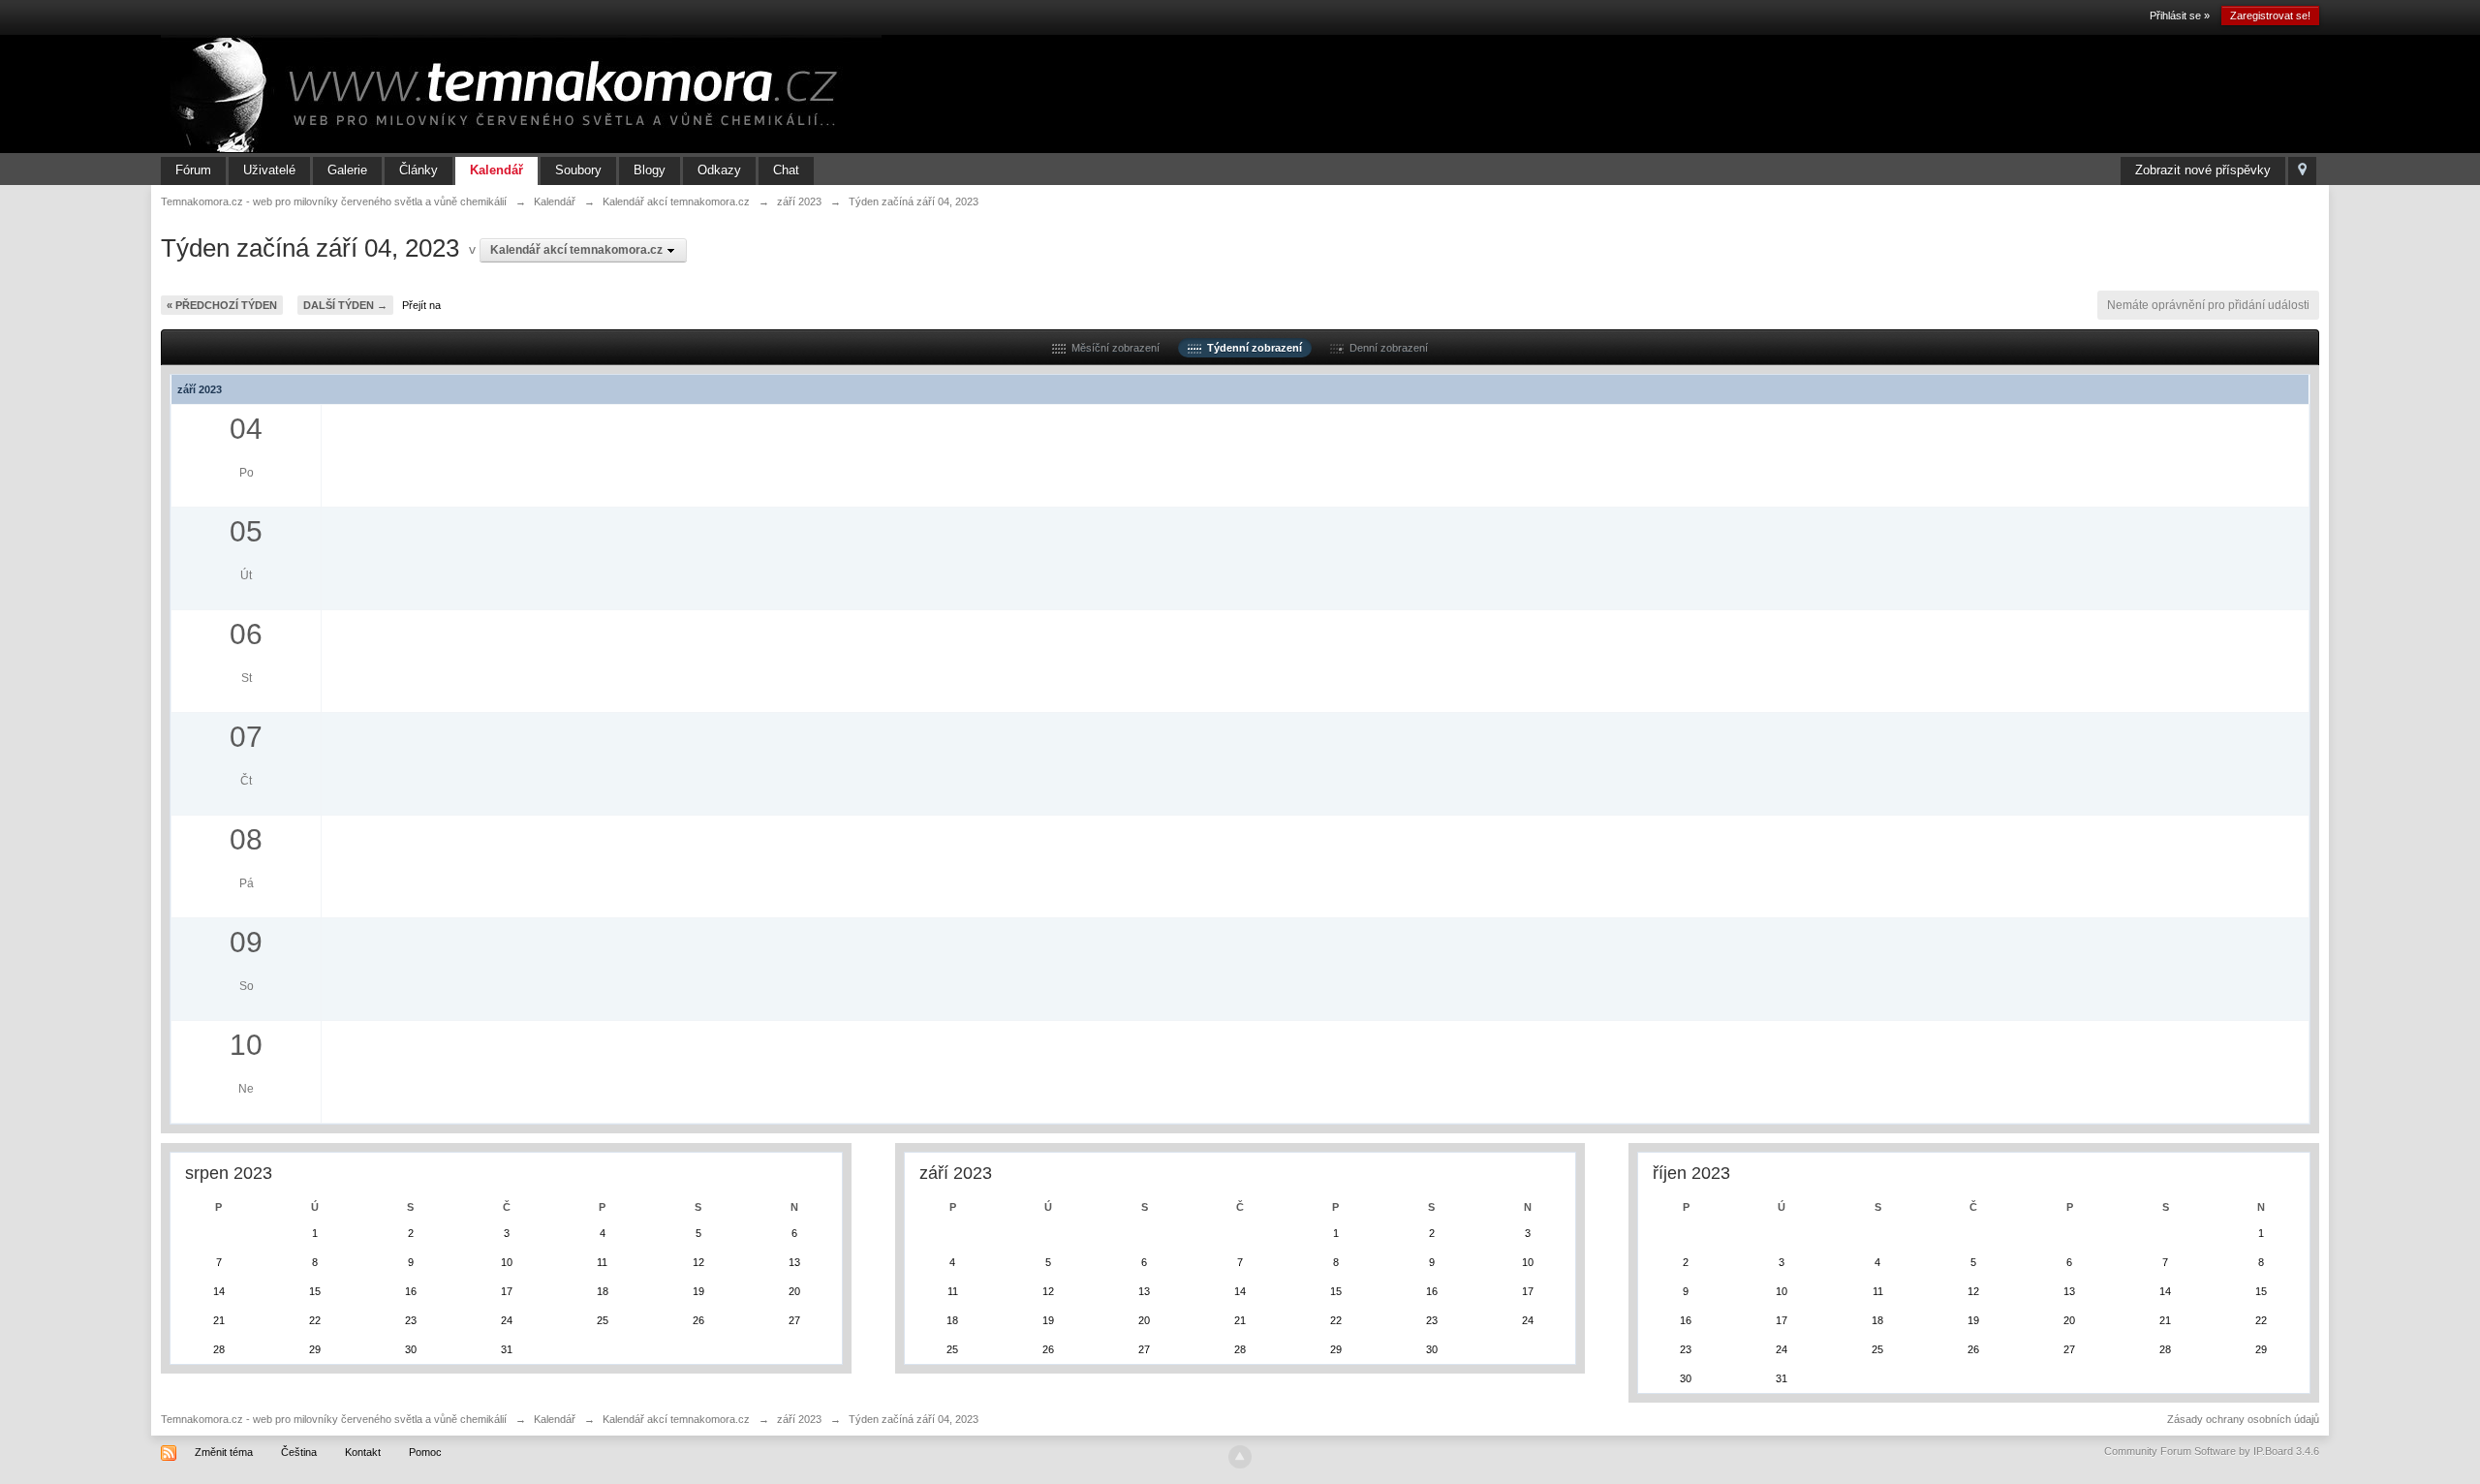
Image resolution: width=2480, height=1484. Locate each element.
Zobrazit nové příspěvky (2203, 170)
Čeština (299, 1452)
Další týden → (345, 305)
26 (698, 1320)
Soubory (578, 170)
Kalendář (496, 170)
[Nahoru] (1240, 1457)
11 (602, 1262)
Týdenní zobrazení (1252, 348)
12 (698, 1262)
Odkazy (719, 170)
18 (603, 1291)
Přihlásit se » (2180, 15)
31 (507, 1349)
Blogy (650, 170)
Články (418, 170)
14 (219, 1291)
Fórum (193, 170)
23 (411, 1320)
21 (219, 1320)
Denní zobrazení (1386, 348)
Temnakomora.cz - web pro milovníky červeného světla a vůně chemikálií (334, 1419)
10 (507, 1262)
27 (794, 1320)
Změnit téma (224, 1452)
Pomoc (425, 1452)
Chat (786, 170)
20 (794, 1291)
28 (219, 1349)
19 (698, 1291)
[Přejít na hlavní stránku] (521, 93)
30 (411, 1349)
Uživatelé (269, 170)
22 (315, 1320)
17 (507, 1291)
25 (603, 1320)
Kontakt (363, 1452)
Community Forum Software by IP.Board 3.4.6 (2212, 1451)
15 (315, 1291)
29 (315, 1349)
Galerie (347, 170)
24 (507, 1320)
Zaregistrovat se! (2270, 15)
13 (794, 1262)
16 (411, 1291)
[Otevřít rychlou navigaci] (2302, 171)
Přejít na (421, 305)
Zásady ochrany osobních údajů (2243, 1419)
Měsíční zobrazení (1113, 348)
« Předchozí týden (222, 305)
